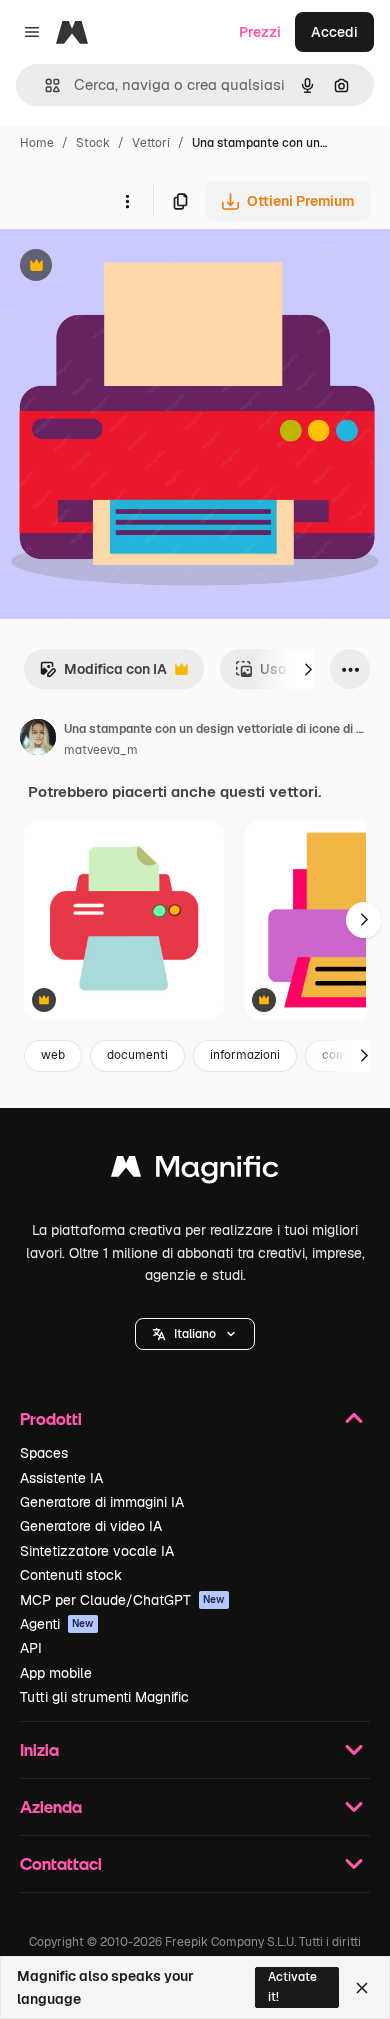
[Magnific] (195, 1171)
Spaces (44, 1453)
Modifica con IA (103, 674)
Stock (93, 143)
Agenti (57, 1624)
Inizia (39, 1749)
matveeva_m (101, 750)
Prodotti (51, 1418)
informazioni (245, 1055)
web (53, 1055)
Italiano (195, 1334)
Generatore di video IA (91, 1526)
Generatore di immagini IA (102, 1502)
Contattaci (61, 1863)
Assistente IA (61, 1478)
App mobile (56, 1673)
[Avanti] (308, 669)
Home (37, 143)
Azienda (51, 1806)
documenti (137, 1055)
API (31, 1648)
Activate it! (292, 1986)
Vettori (151, 143)
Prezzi (260, 32)
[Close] (362, 1988)
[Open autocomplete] (44, 85)
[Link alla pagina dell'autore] (38, 740)
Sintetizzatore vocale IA (97, 1551)
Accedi (334, 32)
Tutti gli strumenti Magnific (104, 1697)
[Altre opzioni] (127, 201)
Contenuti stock (71, 1575)
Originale (132, 267)
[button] (195, 1334)
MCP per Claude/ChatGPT (122, 1600)
